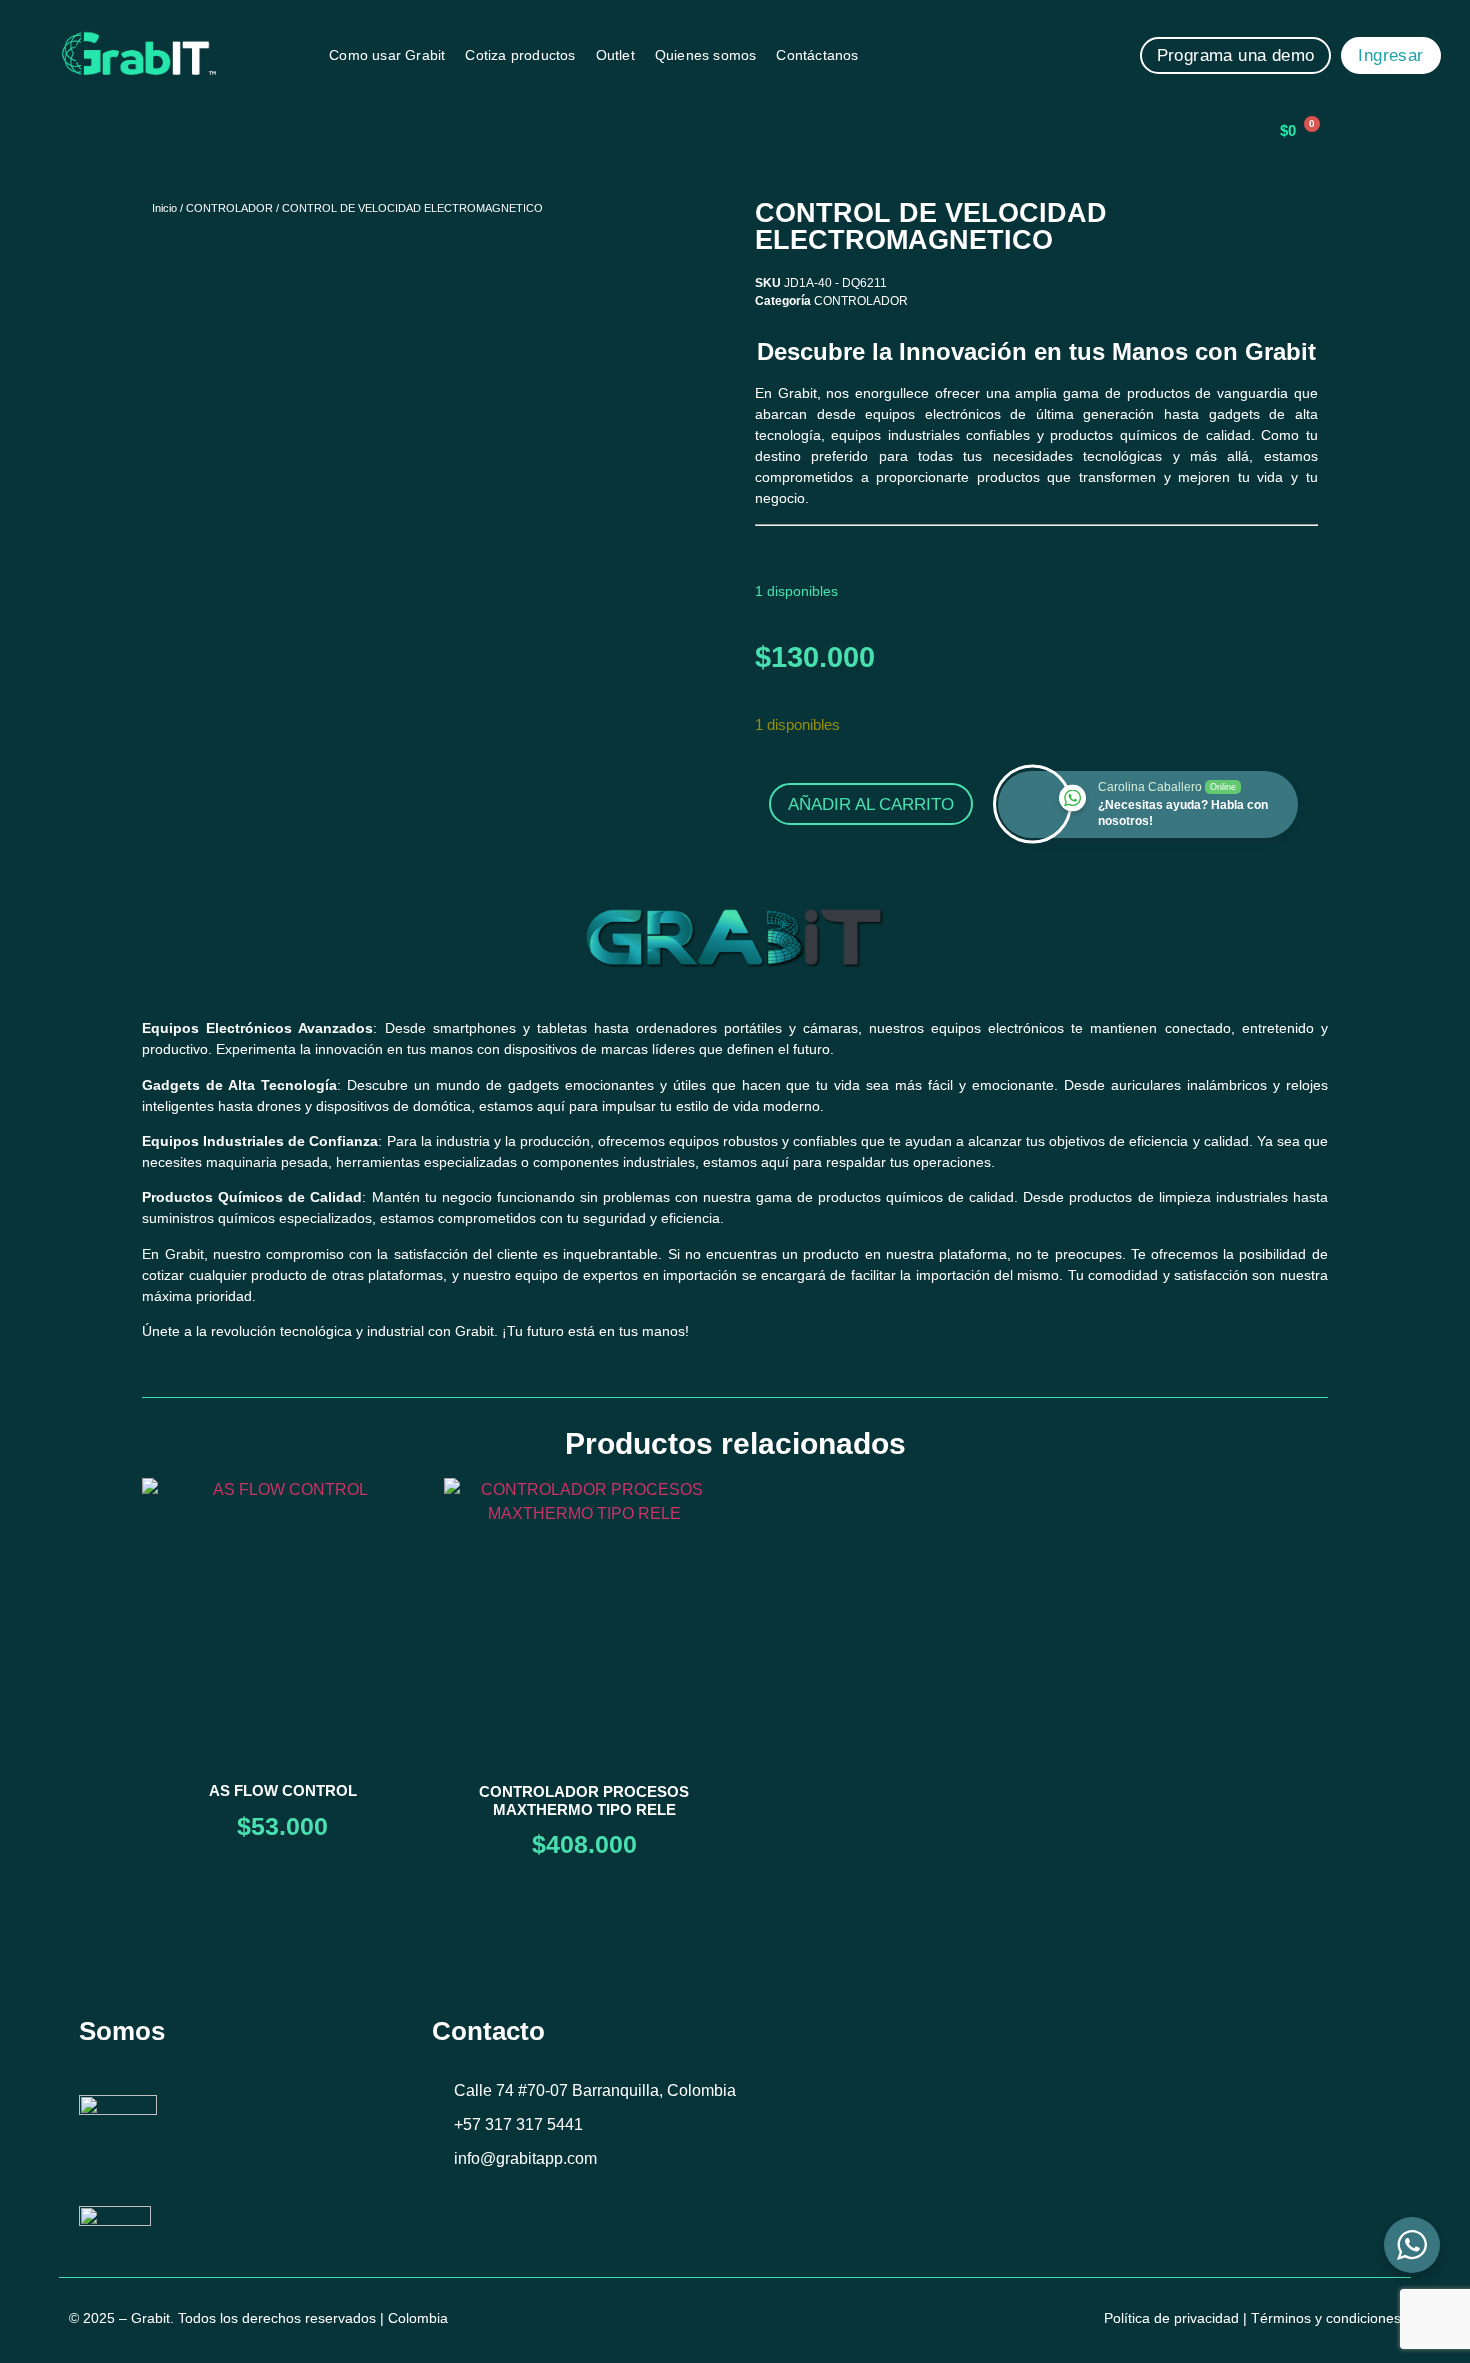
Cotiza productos (520, 55)
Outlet (615, 55)
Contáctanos (817, 55)
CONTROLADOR (229, 208)
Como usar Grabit (387, 55)
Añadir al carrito (871, 804)
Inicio (164, 208)
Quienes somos (706, 55)
